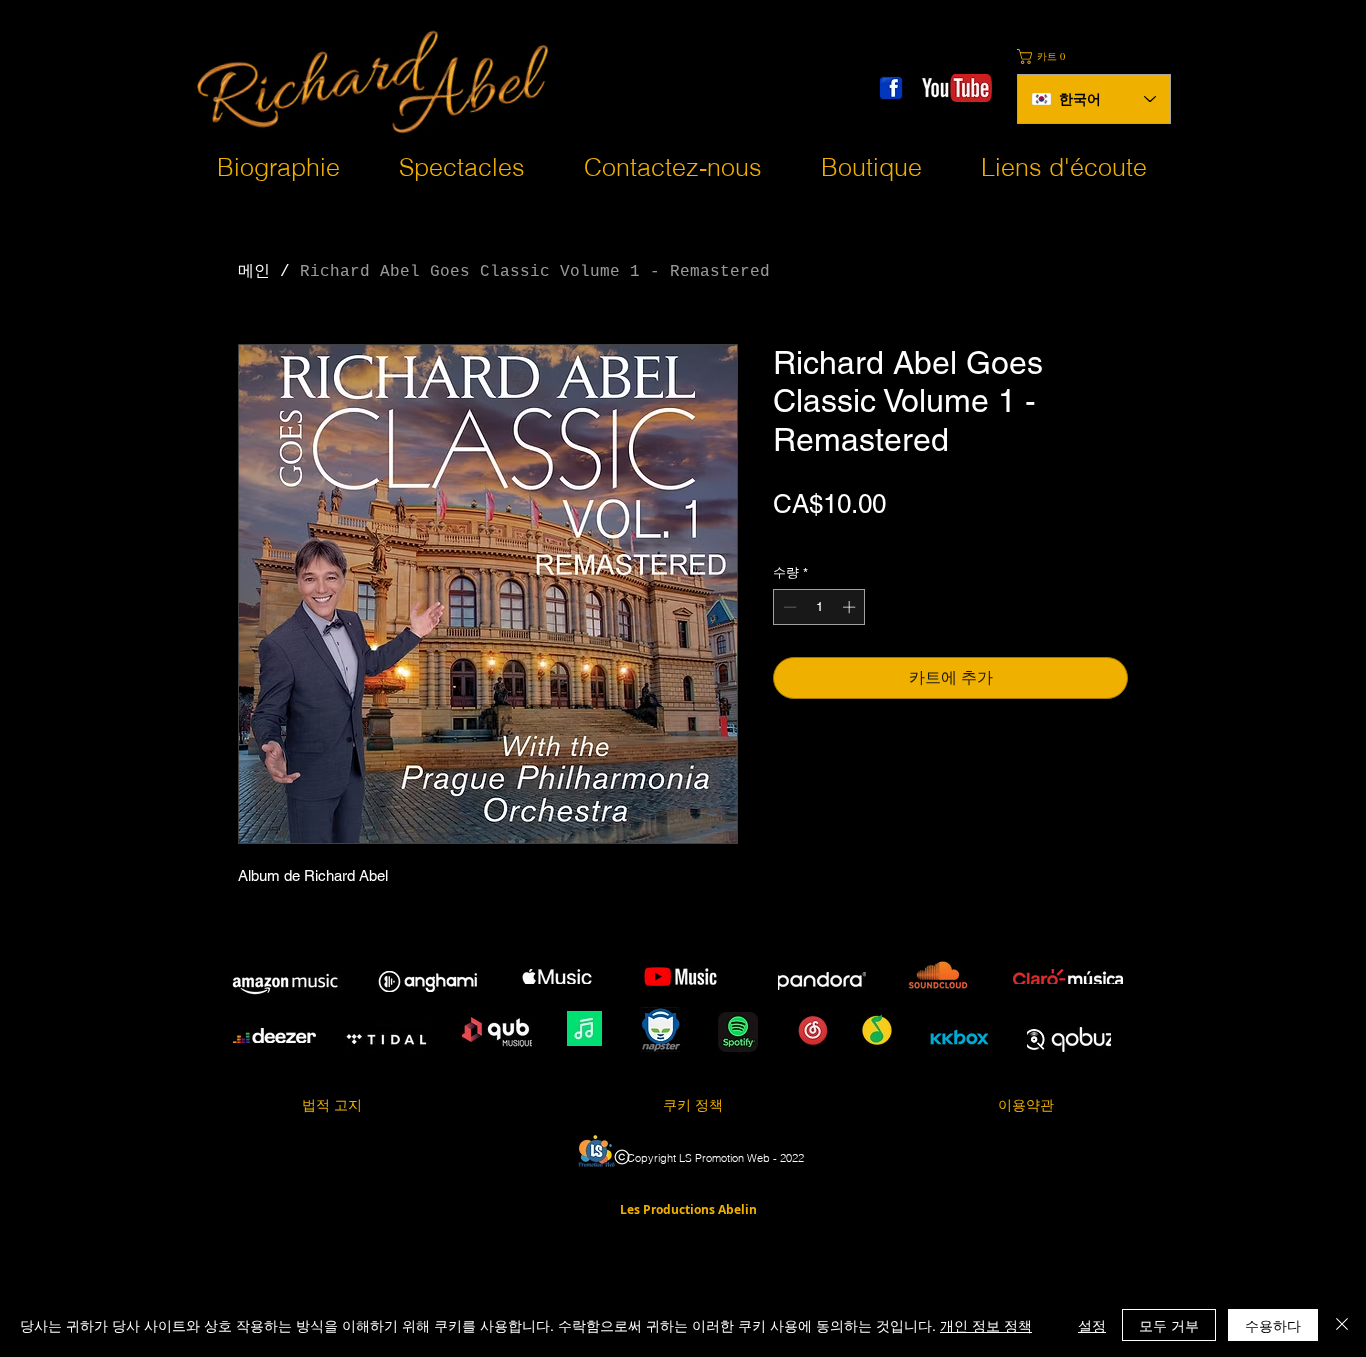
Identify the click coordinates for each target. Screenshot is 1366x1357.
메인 (254, 272)
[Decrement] (788, 607)
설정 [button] (1092, 1325)
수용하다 (1273, 1325)
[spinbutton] (819, 607)
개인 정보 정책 (986, 1325)
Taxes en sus (814, 536)
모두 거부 (1169, 1325)
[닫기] (1342, 1325)
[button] (1050, 56)
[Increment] (851, 607)
